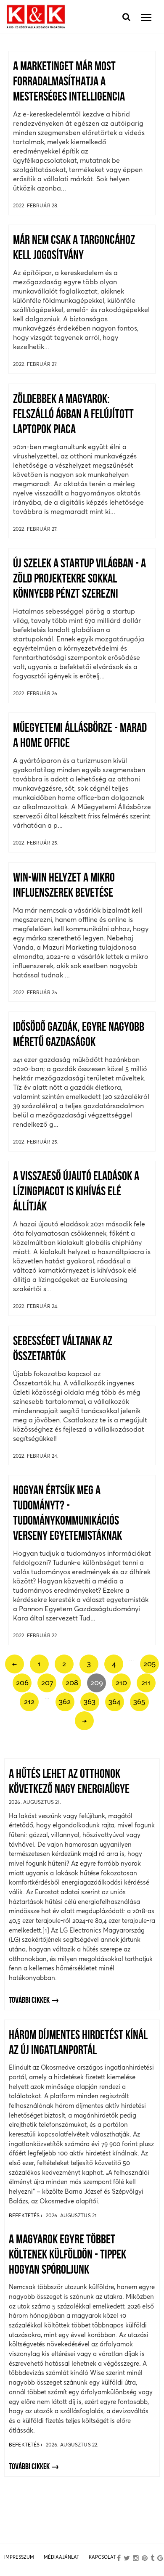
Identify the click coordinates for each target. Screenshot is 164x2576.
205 (149, 1664)
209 (97, 1682)
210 (121, 1682)
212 (29, 1701)
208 (72, 1682)
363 (90, 1701)
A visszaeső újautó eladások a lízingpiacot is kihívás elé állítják (76, 1192)
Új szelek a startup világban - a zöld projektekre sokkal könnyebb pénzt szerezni (79, 579)
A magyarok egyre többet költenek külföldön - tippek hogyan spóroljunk (67, 2255)
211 (146, 1682)
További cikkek (29, 2001)
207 (47, 1682)
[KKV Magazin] (36, 17)
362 (65, 1701)
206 (22, 1682)
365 (139, 1701)
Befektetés (25, 2215)
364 (114, 1701)
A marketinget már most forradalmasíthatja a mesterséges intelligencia (69, 82)
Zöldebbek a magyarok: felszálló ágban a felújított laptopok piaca (73, 415)
